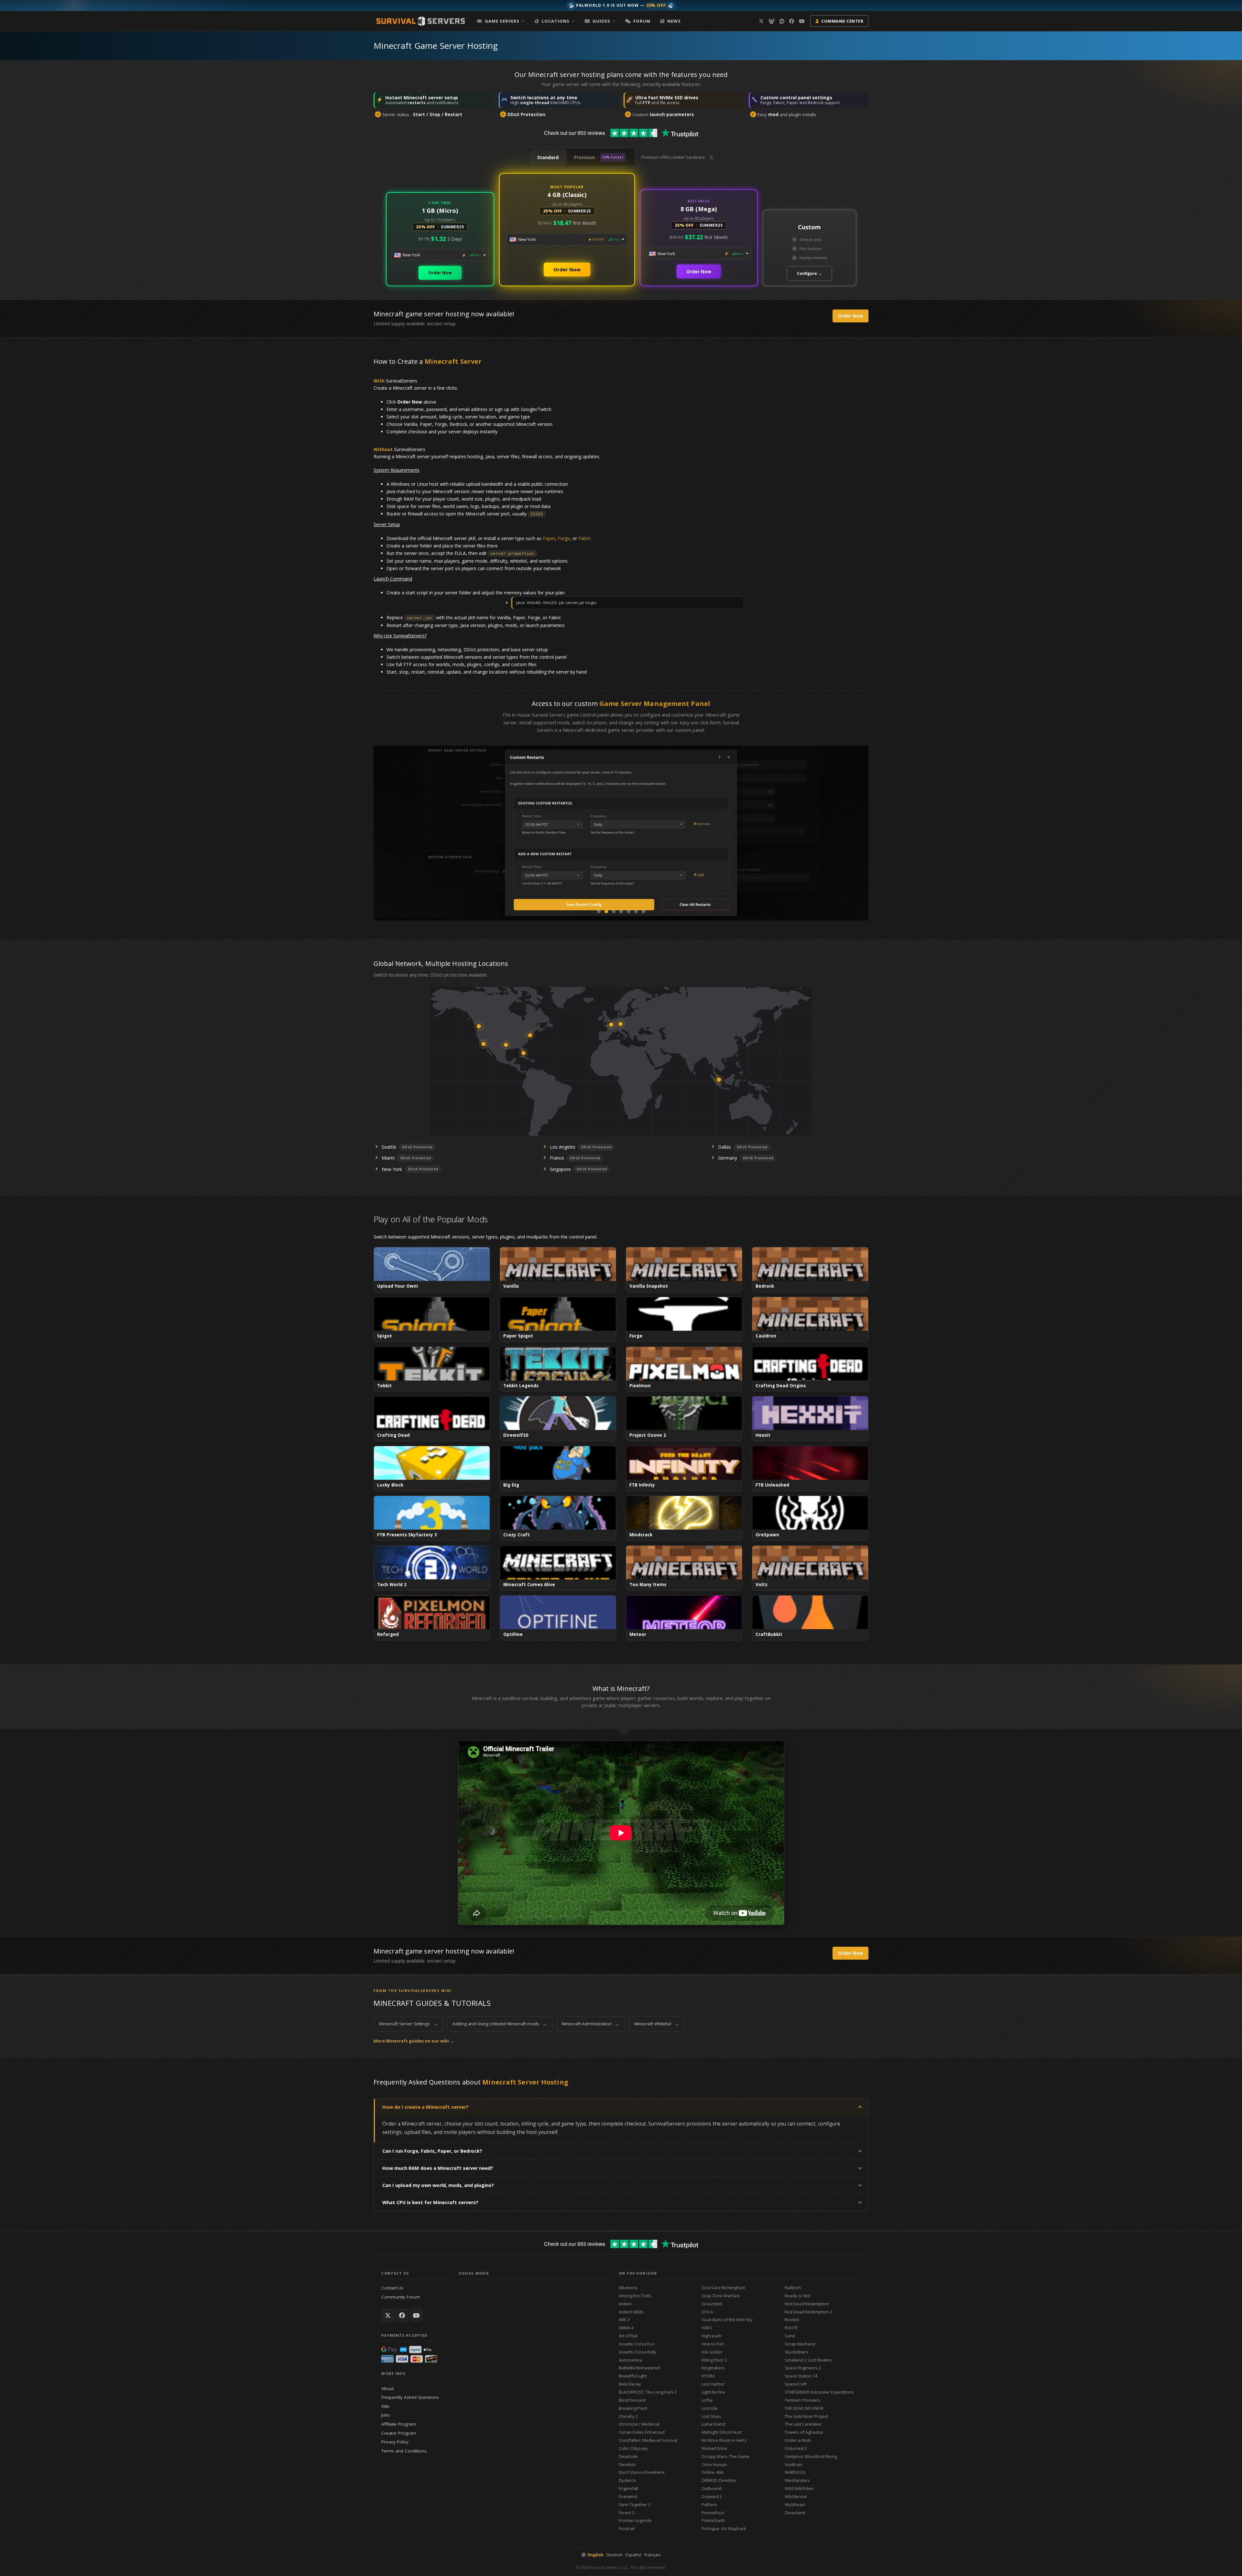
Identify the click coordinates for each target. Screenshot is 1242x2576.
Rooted (792, 2320)
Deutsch (615, 2555)
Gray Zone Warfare (721, 2296)
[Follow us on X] (761, 21)
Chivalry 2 (628, 2416)
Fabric (585, 538)
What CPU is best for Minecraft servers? (430, 2202)
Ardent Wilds (631, 2312)
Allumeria (628, 2288)
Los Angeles (563, 1147)
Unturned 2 (796, 2448)
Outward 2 (712, 2496)
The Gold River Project (806, 2416)
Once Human (714, 2464)
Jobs (386, 2415)
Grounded (712, 2304)
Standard (548, 157)
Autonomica (630, 2360)
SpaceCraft (796, 2384)
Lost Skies (711, 2416)
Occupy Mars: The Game (725, 2456)
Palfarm (709, 2505)
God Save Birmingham (723, 2288)
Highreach (712, 2336)
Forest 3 (626, 2513)
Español (633, 2555)
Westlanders (797, 2480)
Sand (790, 2336)
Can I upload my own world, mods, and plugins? (438, 2185)
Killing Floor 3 (714, 2360)
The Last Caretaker (803, 2424)
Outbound (712, 2488)
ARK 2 (624, 2320)
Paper (549, 538)
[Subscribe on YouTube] (416, 2315)
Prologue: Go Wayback (724, 2528)
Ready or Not (797, 2296)
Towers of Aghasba (804, 2432)
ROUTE (791, 2328)
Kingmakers (713, 2368)
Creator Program (399, 2433)
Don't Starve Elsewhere (642, 2472)
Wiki (385, 2406)
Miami (388, 1158)
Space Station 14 (801, 2376)
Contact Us (392, 2288)
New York (392, 1169)
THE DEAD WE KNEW (804, 2408)
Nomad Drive (714, 2448)
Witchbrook (796, 2496)
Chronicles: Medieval (639, 2424)
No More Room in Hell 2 (724, 2440)
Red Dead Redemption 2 (808, 2312)
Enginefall (628, 2488)
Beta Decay (630, 2384)
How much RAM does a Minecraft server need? (438, 2168)
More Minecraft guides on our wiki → (414, 2041)
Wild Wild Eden (799, 2488)
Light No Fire (713, 2392)
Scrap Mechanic (800, 2344)
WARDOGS (795, 2472)
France (557, 1158)
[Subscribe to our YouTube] (802, 21)
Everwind (628, 2496)
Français (653, 2555)
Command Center (842, 21)
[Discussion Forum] (772, 21)
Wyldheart (795, 2505)
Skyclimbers (796, 2352)
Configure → (809, 273)
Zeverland (795, 2513)
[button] (501, 21)
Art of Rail (628, 2336)
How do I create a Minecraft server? (425, 2107)
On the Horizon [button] (638, 2273)
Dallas (724, 1147)
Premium (599, 157)
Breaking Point (633, 2408)
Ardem (625, 2304)
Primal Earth (713, 2520)
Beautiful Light (633, 2376)
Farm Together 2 (635, 2505)
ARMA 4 (626, 2328)
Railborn (793, 2288)
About (387, 2388)
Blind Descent (632, 2400)
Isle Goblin (712, 2352)
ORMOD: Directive (719, 2480)
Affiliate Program (399, 2424)
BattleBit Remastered (639, 2368)
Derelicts (627, 2464)
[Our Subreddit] (782, 21)
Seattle (389, 1147)
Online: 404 (712, 2472)
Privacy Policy (395, 2442)
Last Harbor (713, 2384)
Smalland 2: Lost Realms (808, 2360)
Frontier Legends (635, 2520)
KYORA (708, 2376)
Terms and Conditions (404, 2451)
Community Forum (401, 2297)
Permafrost (713, 2513)
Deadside (628, 2456)
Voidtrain (794, 2464)
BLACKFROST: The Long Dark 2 (648, 2392)
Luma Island (713, 2424)
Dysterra (627, 2480)
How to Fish (713, 2344)
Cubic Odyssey (633, 2448)
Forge (564, 538)
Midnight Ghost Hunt (722, 2432)
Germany (728, 1158)
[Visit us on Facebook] (792, 21)
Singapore (560, 1169)
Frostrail (627, 2528)
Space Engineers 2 (803, 2368)
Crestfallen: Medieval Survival (648, 2440)
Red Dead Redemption (807, 2304)
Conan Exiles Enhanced (642, 2432)
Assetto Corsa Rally (638, 2352)
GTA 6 (707, 2312)
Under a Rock (798, 2440)
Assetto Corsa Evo (637, 2344)
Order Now (440, 273)
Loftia (707, 2400)
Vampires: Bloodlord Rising (811, 2456)
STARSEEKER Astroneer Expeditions (819, 2392)
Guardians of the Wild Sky (727, 2320)
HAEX (707, 2328)
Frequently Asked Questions (410, 2397)
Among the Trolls (635, 2296)
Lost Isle (709, 2408)
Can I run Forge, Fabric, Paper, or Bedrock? (432, 2151)
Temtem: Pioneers (802, 2400)
